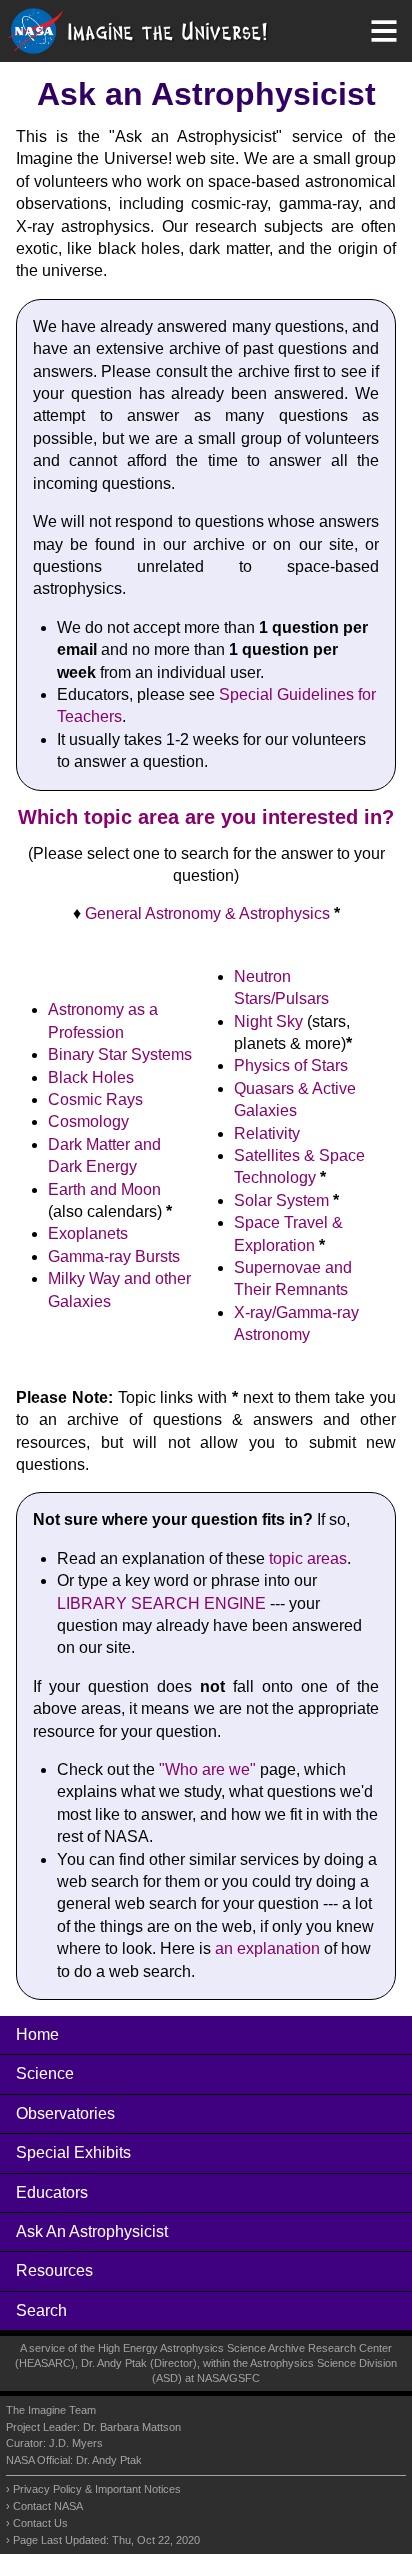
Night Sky (268, 1021)
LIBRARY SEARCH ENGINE (161, 1603)
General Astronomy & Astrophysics (207, 913)
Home (37, 2034)
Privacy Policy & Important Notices (97, 2489)
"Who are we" (207, 1769)
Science (45, 2073)
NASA (211, 2378)
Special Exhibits (73, 2152)
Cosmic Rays (95, 1099)
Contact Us (40, 2523)
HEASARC (45, 2363)
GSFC (244, 2378)
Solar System (281, 1200)
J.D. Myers (76, 2443)
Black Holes (91, 1077)
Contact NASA (48, 2506)
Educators (52, 2192)
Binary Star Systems (120, 1054)
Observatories (65, 2113)
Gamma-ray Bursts (114, 1256)
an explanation (267, 1948)
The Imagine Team (51, 2410)
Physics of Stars (291, 1065)
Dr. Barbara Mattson (132, 2427)
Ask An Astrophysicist (92, 2231)
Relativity (267, 1133)
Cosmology (88, 1121)
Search (41, 2310)
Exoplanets (88, 1233)
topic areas (308, 1558)
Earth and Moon (104, 1189)
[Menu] (384, 31)
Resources (54, 2270)
